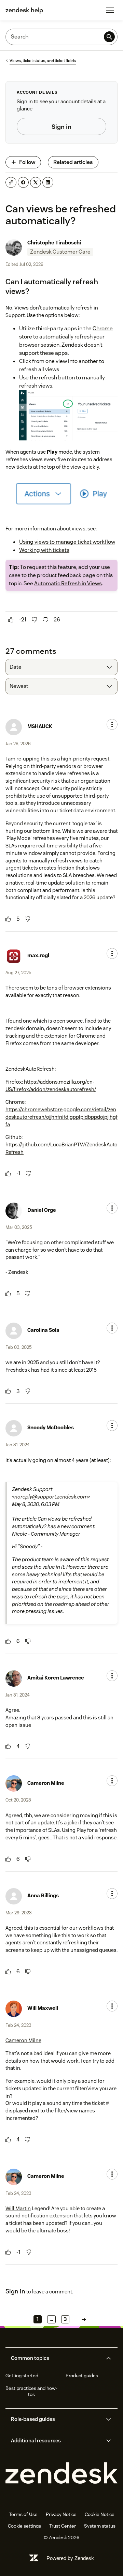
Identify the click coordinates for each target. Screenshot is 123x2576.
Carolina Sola (43, 1330)
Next (84, 2319)
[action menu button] (112, 724)
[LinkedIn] (48, 182)
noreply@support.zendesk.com (51, 1497)
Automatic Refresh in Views (68, 583)
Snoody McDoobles (51, 1427)
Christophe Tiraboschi (54, 243)
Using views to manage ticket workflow (67, 542)
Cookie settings (24, 2526)
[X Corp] (36, 182)
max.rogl (38, 955)
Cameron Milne (46, 1783)
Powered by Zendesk (70, 2558)
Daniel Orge (42, 1210)
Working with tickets (44, 550)
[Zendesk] (61, 2473)
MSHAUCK (40, 726)
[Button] (11, 620)
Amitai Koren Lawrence (56, 1678)
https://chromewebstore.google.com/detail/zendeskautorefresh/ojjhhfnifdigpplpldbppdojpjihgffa (61, 1117)
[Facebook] (23, 182)
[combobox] (61, 667)
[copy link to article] (11, 182)
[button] (56, 2358)
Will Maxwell (43, 2008)
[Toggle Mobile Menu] (110, 10)
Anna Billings (43, 1895)
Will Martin (18, 2208)
